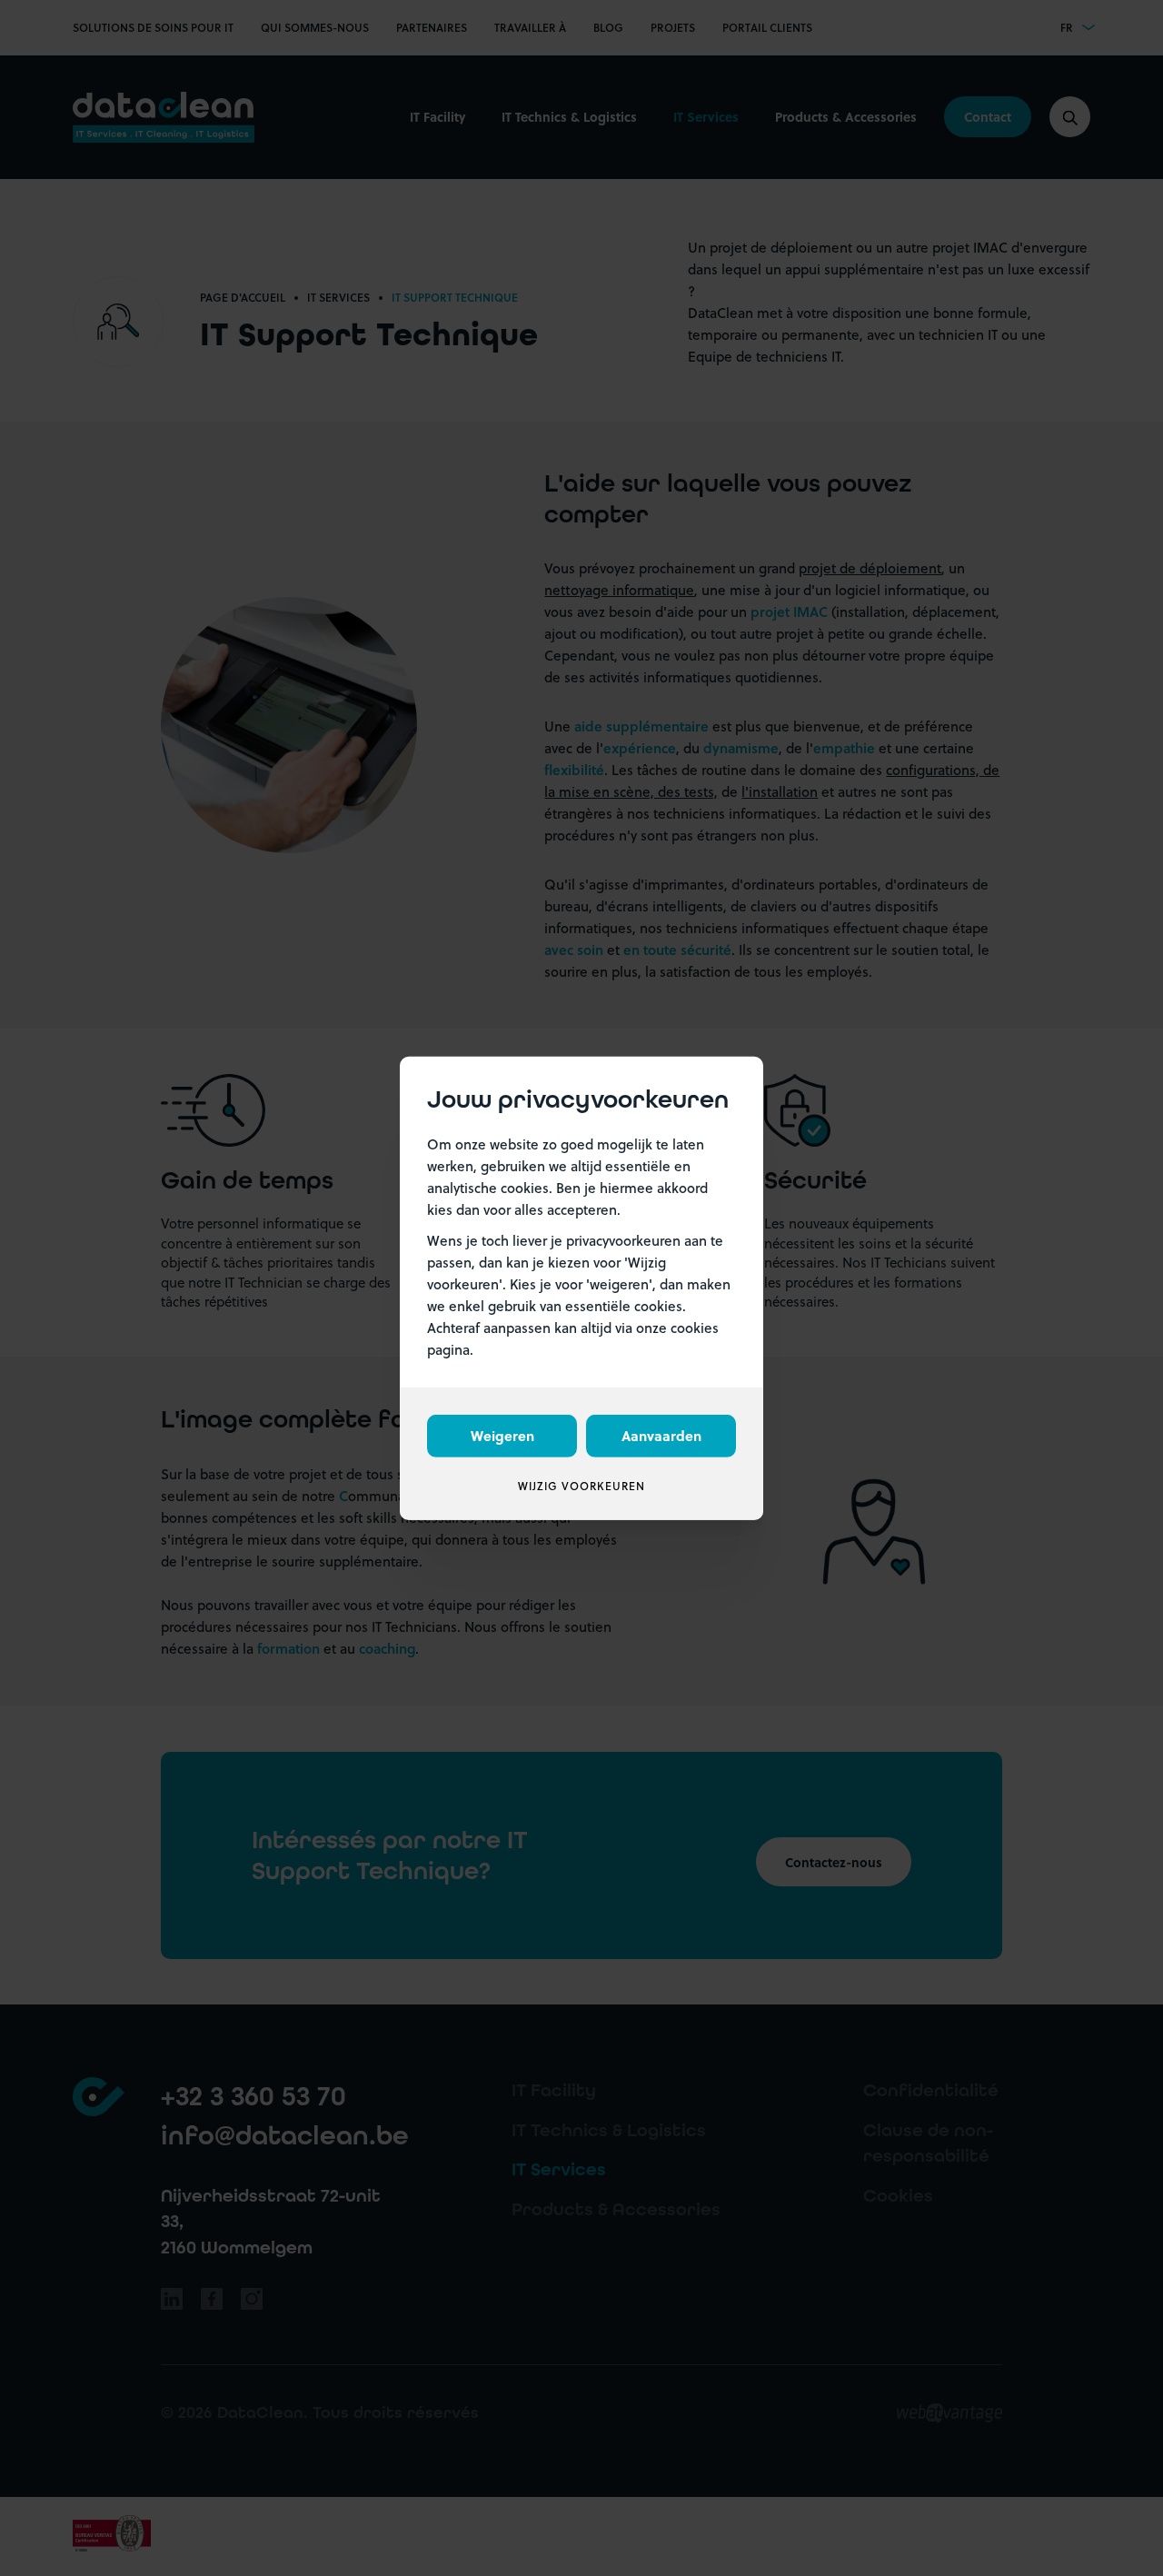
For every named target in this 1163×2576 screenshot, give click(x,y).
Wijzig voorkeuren (581, 1486)
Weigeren (502, 1436)
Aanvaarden (661, 1436)
